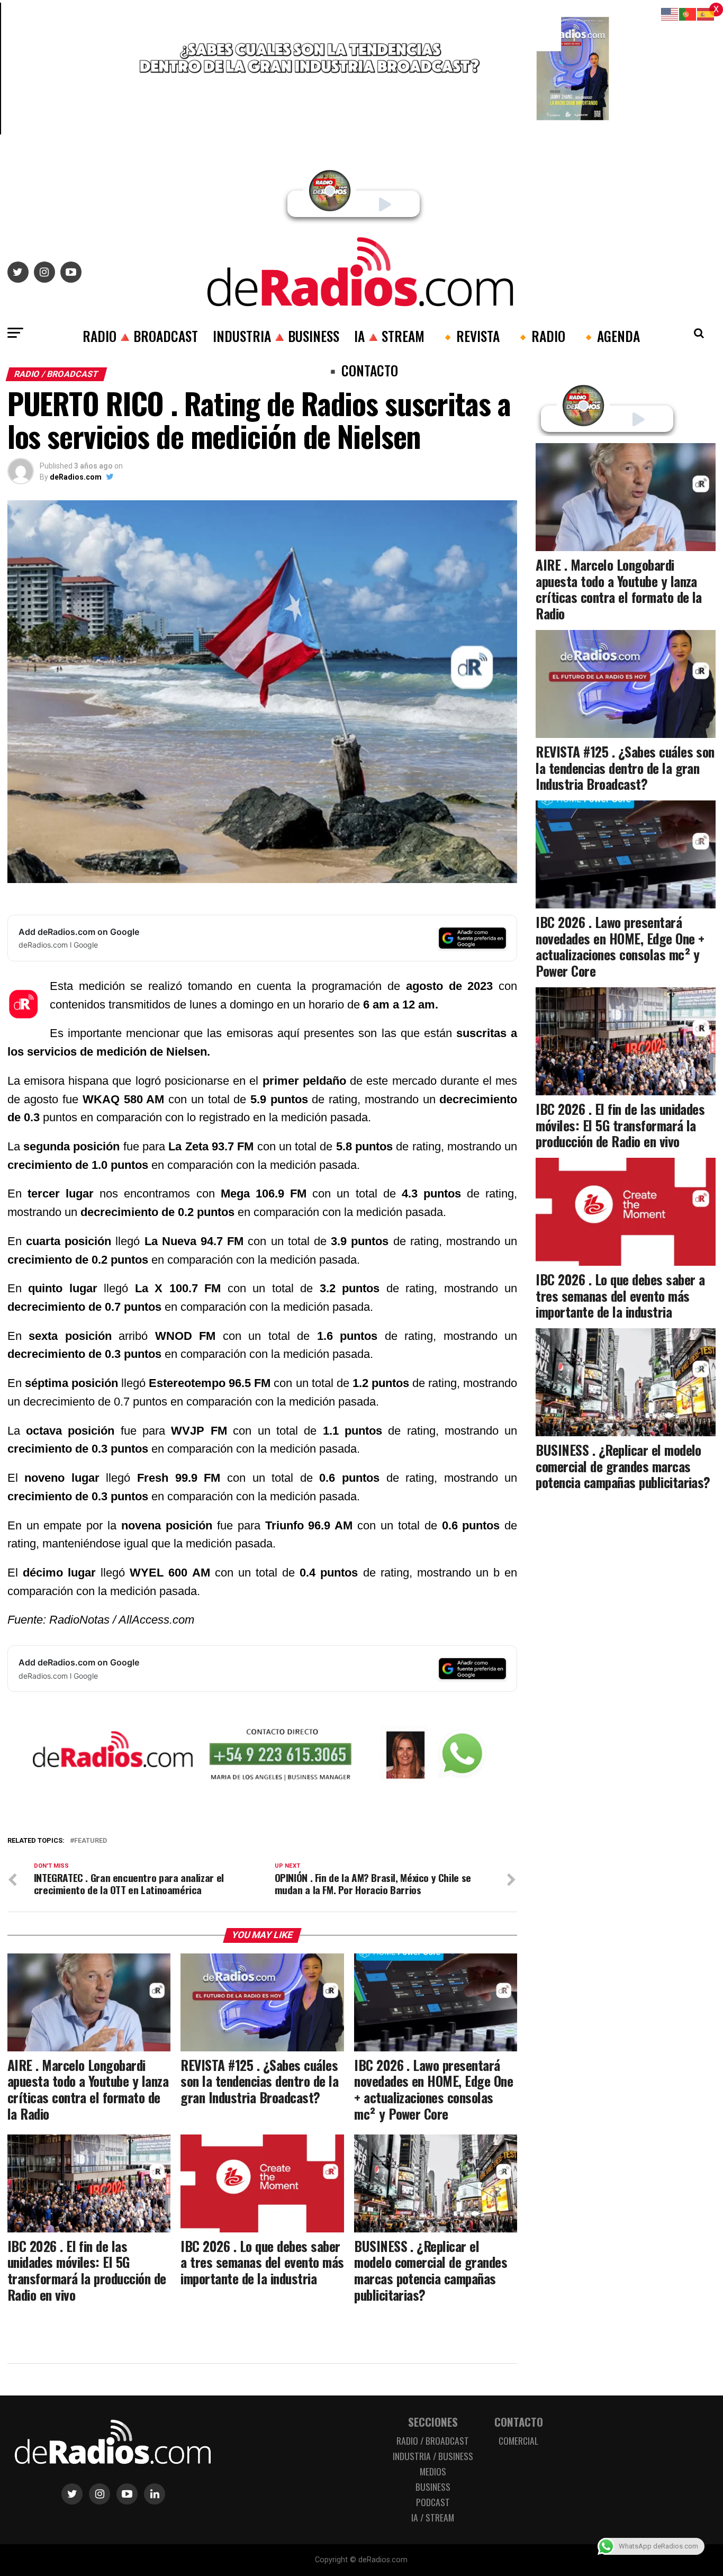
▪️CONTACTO (361, 370)
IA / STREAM (433, 2517)
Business (433, 2487)
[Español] (706, 13)
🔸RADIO (540, 336)
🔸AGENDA (610, 336)
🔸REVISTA (469, 336)
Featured (91, 1841)
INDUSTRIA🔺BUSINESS (276, 336)
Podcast (433, 2502)
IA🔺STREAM (389, 336)
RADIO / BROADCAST (433, 2440)
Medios (433, 2471)
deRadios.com (76, 477)
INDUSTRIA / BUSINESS (433, 2456)
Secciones (433, 2422)
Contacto (519, 2422)
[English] (670, 13)
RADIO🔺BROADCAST (140, 336)
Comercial (518, 2440)
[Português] (688, 13)
